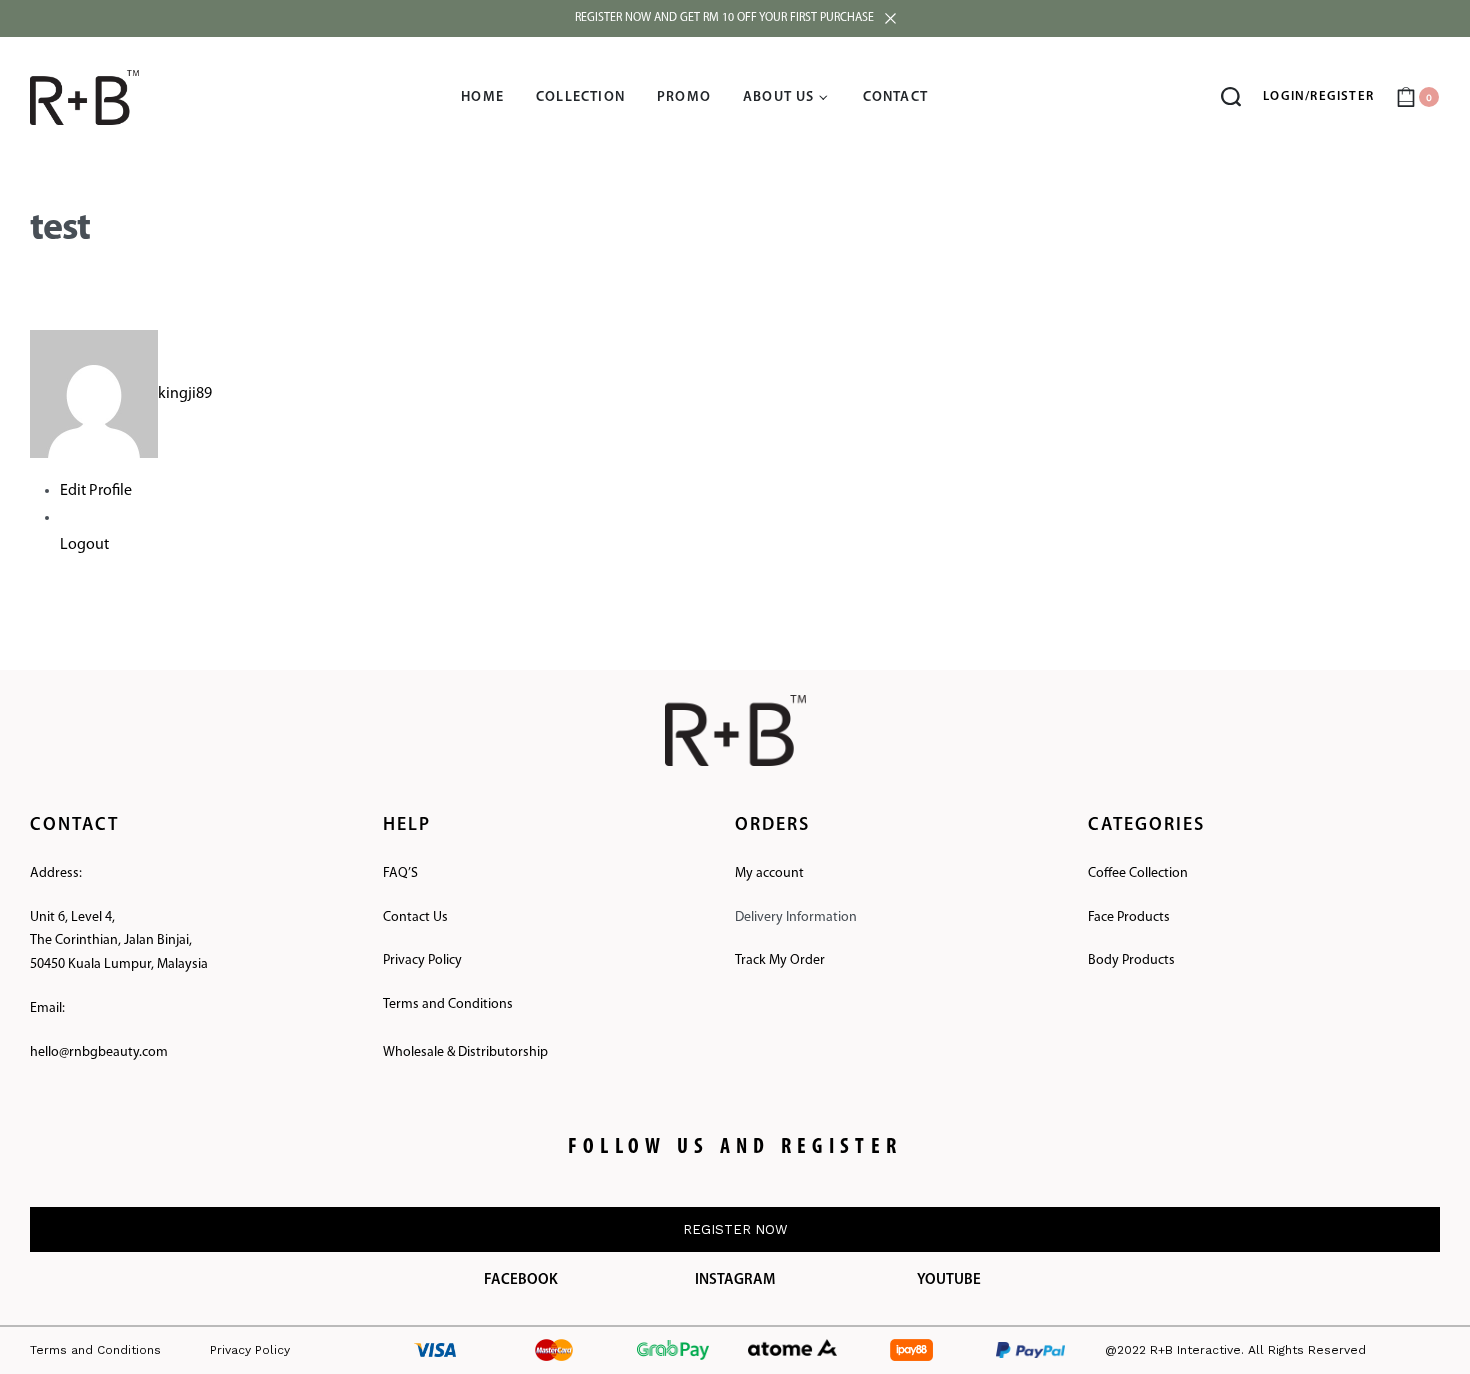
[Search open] (1231, 97)
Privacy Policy (422, 960)
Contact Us (415, 917)
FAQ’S (400, 873)
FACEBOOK (521, 1280)
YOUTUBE (949, 1280)
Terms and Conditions (448, 1004)
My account (769, 873)
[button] (735, 1229)
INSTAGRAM (735, 1280)
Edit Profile (96, 491)
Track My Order (780, 960)
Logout (84, 545)
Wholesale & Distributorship (465, 1052)
